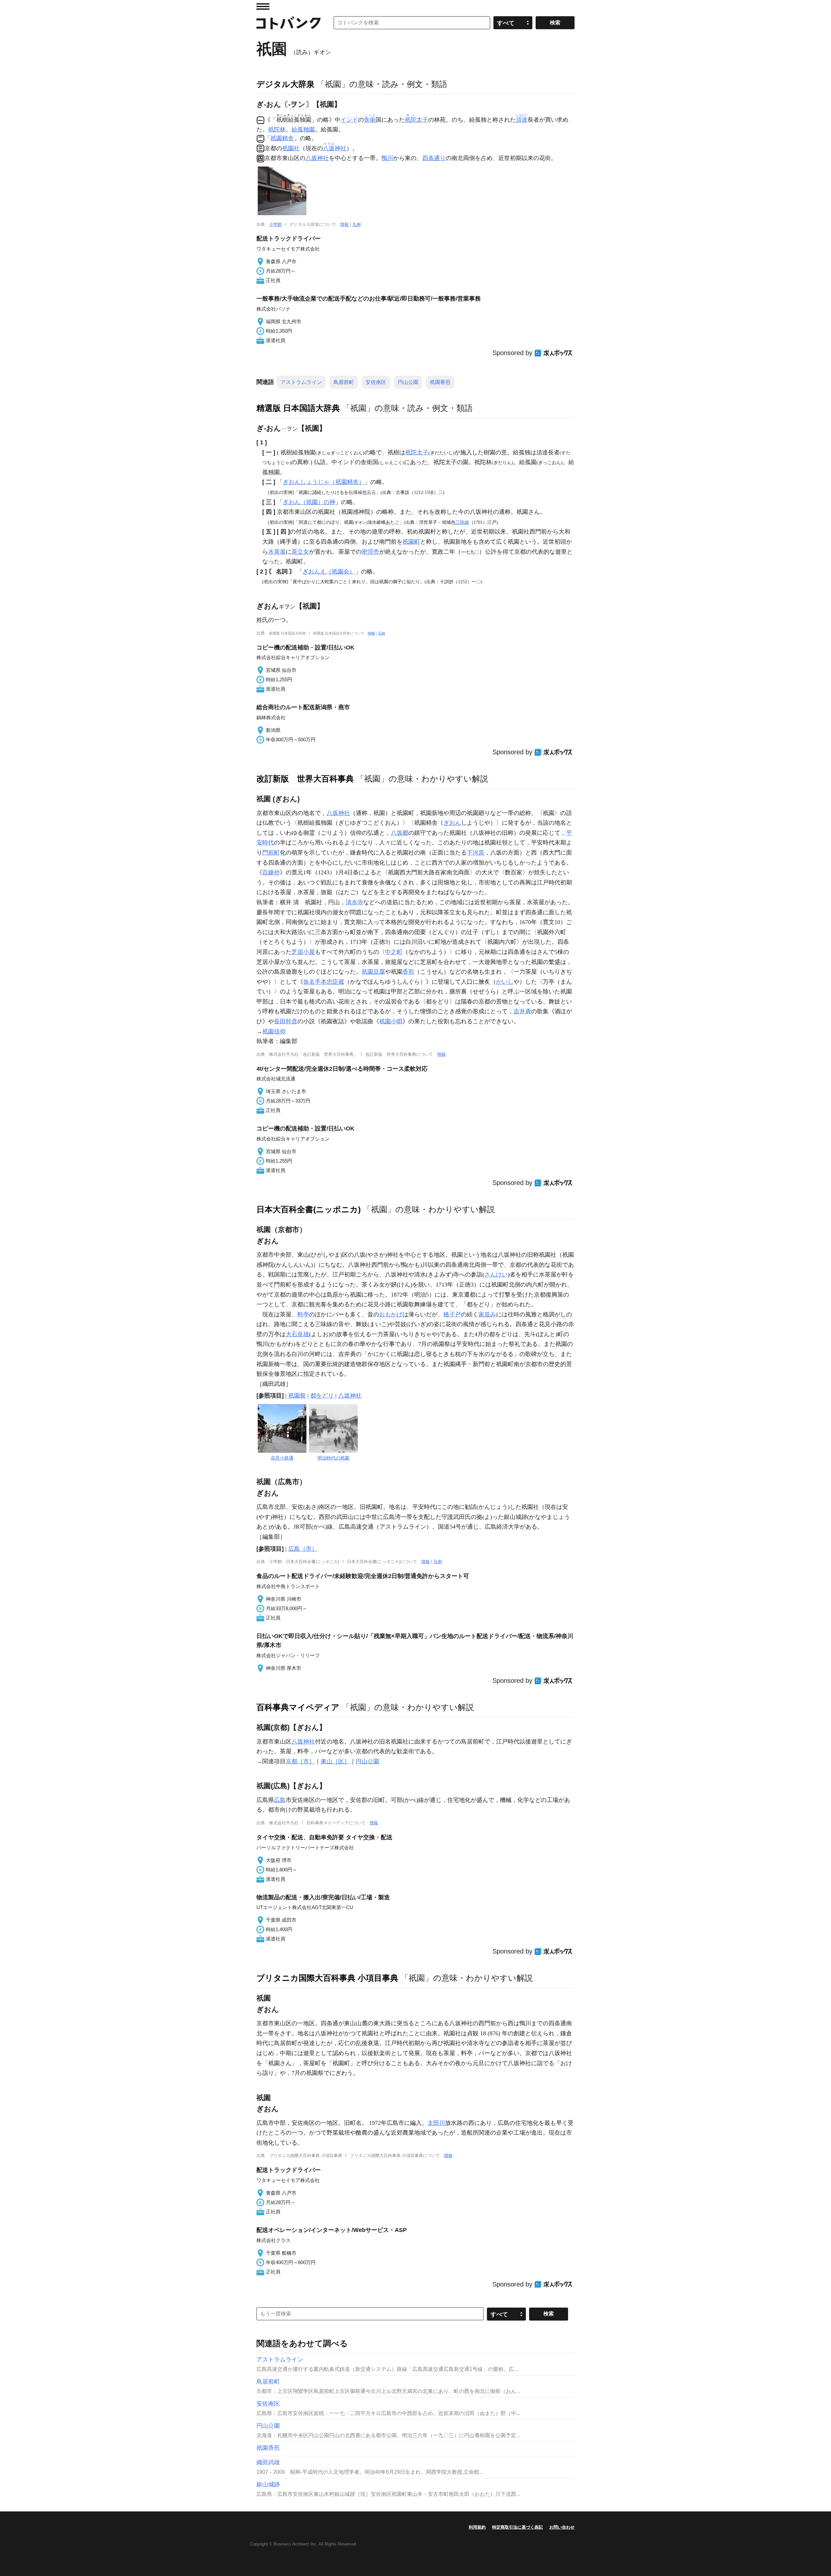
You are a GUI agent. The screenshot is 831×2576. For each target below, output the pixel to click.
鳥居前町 (344, 382)
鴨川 (387, 158)
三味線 (462, 522)
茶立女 (300, 552)
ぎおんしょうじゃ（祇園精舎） (324, 482)
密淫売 (370, 552)
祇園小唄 (391, 1021)
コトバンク (289, 23)
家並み (487, 1314)
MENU (263, 6)
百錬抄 (271, 872)
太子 (416, 120)
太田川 (436, 2123)
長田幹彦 (286, 1021)
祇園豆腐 (373, 972)
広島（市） (303, 1549)
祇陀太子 (417, 452)
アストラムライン (301, 382)
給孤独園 (303, 129)
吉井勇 (522, 1011)
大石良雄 (297, 1334)
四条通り (434, 158)
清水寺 (354, 902)
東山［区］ (335, 1761)
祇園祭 (297, 1396)
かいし (505, 982)
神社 (335, 148)
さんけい (496, 1275)
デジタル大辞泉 (285, 84)
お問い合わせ (562, 2527)
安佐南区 (376, 382)
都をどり (322, 1396)
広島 (280, 1800)
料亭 (303, 1314)
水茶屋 (277, 552)
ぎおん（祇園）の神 (309, 502)
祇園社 (291, 148)
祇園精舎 (282, 138)
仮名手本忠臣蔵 (324, 982)
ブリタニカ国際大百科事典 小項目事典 (327, 1978)
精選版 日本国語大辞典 (298, 408)
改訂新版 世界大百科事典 (305, 779)
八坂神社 (317, 158)
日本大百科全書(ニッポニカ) (309, 1209)
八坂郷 (400, 833)
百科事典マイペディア (298, 1707)
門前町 (271, 853)
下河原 (476, 853)
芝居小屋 (303, 952)
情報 (344, 224)
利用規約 (477, 2527)
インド (349, 120)
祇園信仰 (274, 1031)
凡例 (356, 224)
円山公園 (408, 382)
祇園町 (411, 542)
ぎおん (452, 823)
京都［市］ (300, 1761)
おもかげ (391, 1314)
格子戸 (452, 1314)
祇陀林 (277, 129)
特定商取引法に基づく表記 (517, 2527)
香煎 (408, 972)
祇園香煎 (440, 382)
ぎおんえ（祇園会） (329, 572)
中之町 (394, 952)
